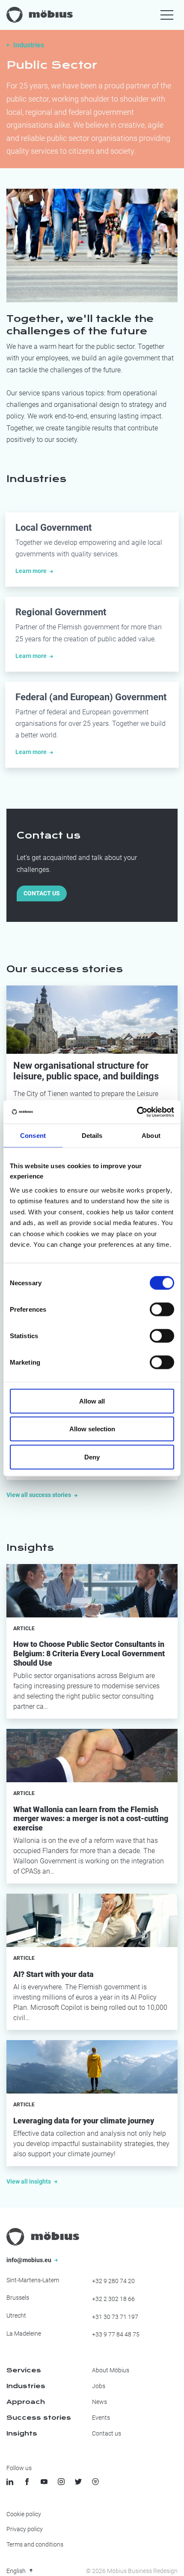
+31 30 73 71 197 (115, 2317)
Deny (92, 1457)
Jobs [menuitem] (99, 2386)
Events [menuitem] (101, 2418)
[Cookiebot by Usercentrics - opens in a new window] (137, 1112)
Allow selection (92, 1429)
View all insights (29, 2181)
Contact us (42, 893)
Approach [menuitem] (26, 2402)
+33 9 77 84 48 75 (116, 2334)
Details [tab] (92, 1136)
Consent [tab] (33, 1136)
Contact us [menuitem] (107, 2433)
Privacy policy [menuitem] (25, 2529)
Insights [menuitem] (22, 2433)
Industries (29, 45)
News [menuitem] (99, 2402)
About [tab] (151, 1136)
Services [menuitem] (24, 2370)
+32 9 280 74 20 (113, 2281)
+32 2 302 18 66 (113, 2299)
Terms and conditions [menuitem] (35, 2544)
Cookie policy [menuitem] (24, 2514)
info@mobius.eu (30, 2260)
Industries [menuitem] (26, 2386)
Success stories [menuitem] (39, 2418)
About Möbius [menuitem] (111, 2370)
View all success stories (39, 1495)
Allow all (92, 1401)
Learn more (32, 571)
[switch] (162, 1309)
